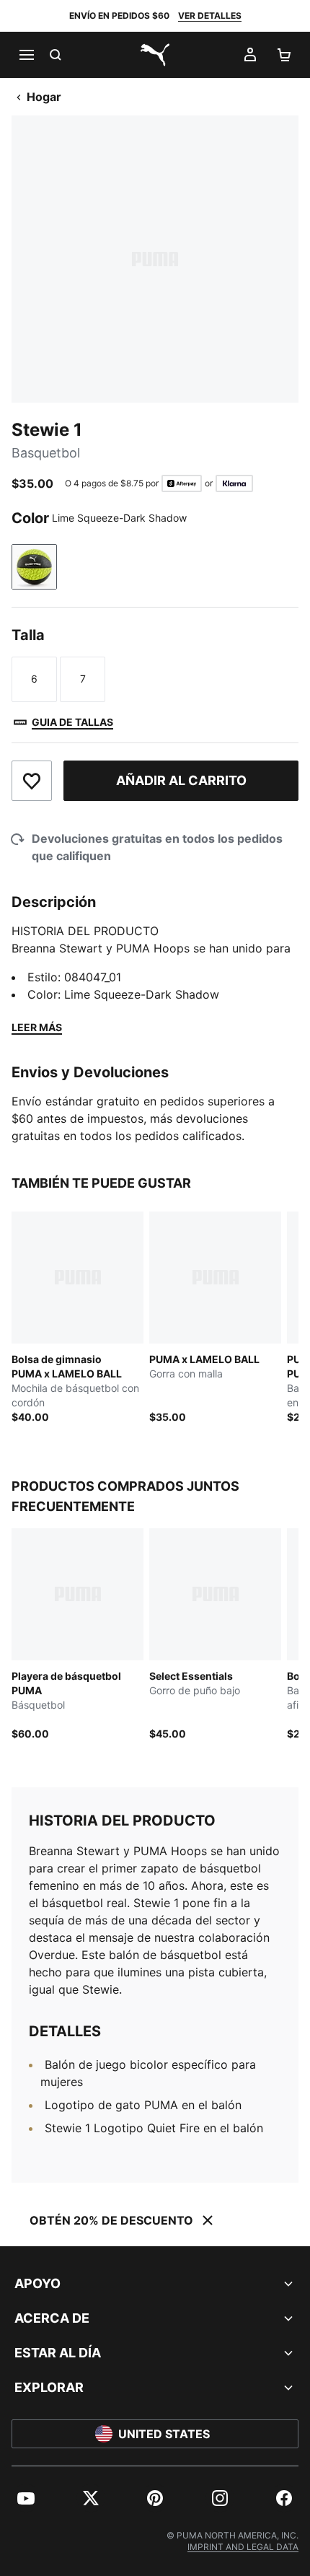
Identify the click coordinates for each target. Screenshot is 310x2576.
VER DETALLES (210, 16)
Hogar (44, 97)
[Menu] (26, 55)
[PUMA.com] (155, 55)
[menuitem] (26, 2498)
